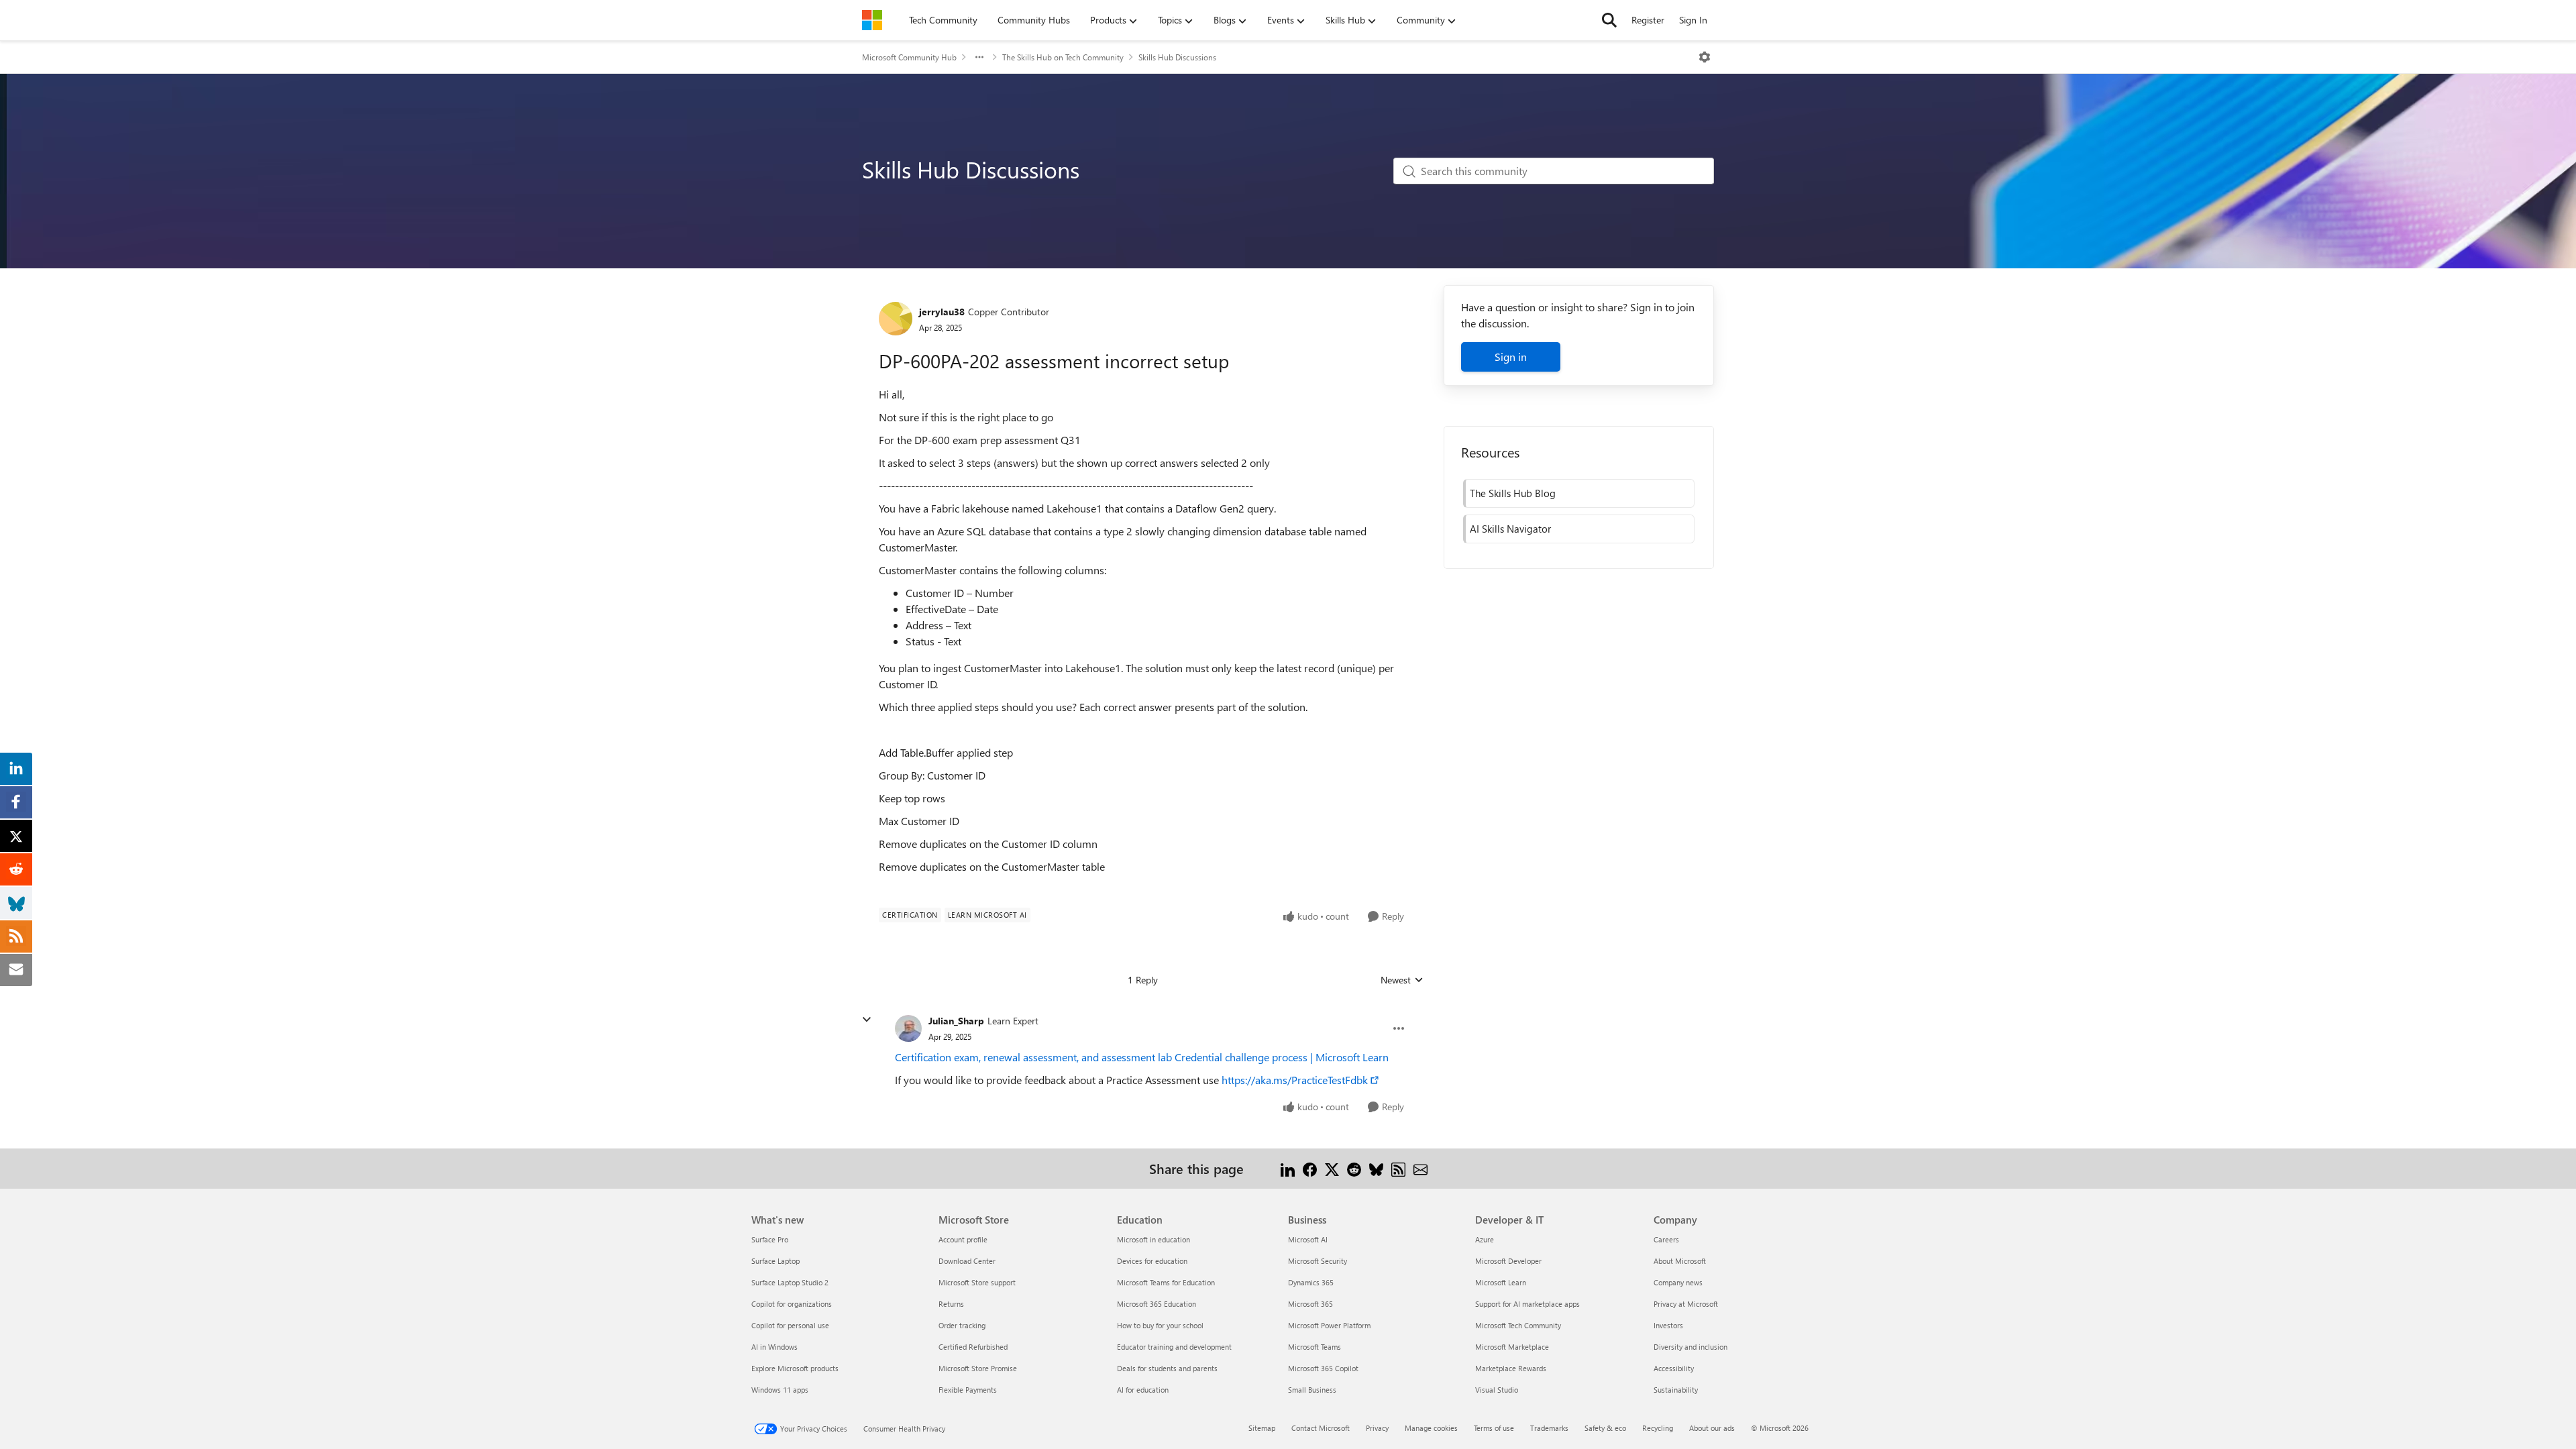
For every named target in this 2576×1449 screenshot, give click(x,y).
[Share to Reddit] (1354, 1168)
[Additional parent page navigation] (979, 57)
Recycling (1658, 1428)
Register (1648, 20)
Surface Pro (770, 1239)
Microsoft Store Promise (978, 1368)
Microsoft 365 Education (1157, 1304)
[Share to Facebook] (1310, 1168)
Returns (951, 1304)
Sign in (1511, 357)
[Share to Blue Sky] (1376, 1168)
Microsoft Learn (1501, 1282)
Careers (1666, 1239)
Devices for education (1152, 1261)
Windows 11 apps (780, 1390)
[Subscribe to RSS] (1398, 1168)
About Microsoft (1680, 1261)
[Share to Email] (1420, 1168)
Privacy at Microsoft (1686, 1304)
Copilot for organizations (792, 1304)
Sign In (1693, 20)
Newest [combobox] (1402, 980)
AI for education (1143, 1390)
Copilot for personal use (790, 1325)
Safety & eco (1605, 1428)
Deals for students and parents (1167, 1368)
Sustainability (1676, 1390)
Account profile (963, 1239)
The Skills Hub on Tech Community (1063, 57)
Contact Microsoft (1321, 1428)
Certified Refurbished (973, 1347)
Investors (1668, 1325)
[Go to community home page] (872, 20)
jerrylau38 (942, 312)
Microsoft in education (1153, 1239)
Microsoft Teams (1314, 1347)
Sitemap (1262, 1428)
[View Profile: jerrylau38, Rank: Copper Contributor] (896, 319)
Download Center (967, 1261)
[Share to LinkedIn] (1288, 1168)
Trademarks (1549, 1428)
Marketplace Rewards (1511, 1368)
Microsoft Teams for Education (1166, 1282)
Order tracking (962, 1325)
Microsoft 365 (1310, 1304)
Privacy (1377, 1428)
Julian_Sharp (956, 1021)
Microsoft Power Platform (1329, 1325)
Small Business (1312, 1390)
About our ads (1712, 1428)
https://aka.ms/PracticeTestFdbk (1295, 1080)
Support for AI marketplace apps (1527, 1304)
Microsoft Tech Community (1518, 1325)
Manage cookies (1431, 1428)
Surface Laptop (775, 1261)
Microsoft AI (1308, 1239)
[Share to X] (1332, 1168)
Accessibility (1674, 1368)
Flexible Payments (968, 1390)
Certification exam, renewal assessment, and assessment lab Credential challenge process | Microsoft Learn (1142, 1057)
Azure (1485, 1239)
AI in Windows (774, 1347)
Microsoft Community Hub (909, 57)
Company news (1678, 1282)
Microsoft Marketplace (1512, 1347)
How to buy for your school (1160, 1325)
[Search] (1609, 20)
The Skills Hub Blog (1513, 493)
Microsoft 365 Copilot (1323, 1368)
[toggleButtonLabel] (1705, 57)
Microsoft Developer (1508, 1261)
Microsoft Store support (977, 1282)
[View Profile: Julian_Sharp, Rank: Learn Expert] (908, 1028)
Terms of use (1494, 1428)
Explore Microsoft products (795, 1368)
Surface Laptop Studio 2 (790, 1282)
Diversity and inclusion (1690, 1347)
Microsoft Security (1318, 1261)
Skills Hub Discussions (1177, 57)
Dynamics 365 (1311, 1282)
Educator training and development (1174, 1347)
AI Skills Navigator (1510, 529)
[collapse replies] (867, 1020)
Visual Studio (1497, 1390)
